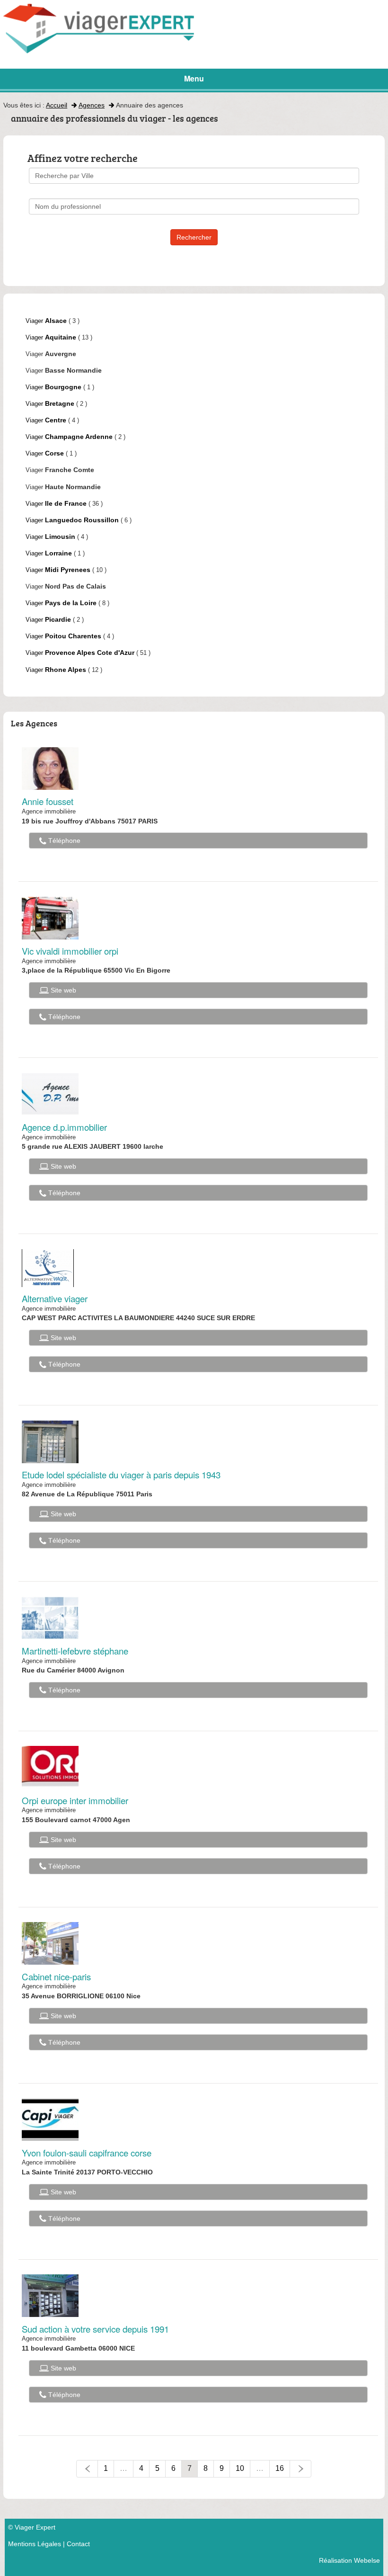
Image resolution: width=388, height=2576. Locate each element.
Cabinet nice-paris (56, 1977)
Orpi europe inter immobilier (75, 1800)
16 (280, 2468)
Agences (92, 105)
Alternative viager (55, 1298)
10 (240, 2468)
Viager (46, 321)
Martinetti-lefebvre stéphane (75, 1651)
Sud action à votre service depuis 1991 (95, 2329)
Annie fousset (48, 801)
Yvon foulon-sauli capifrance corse (87, 2153)
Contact (78, 2544)
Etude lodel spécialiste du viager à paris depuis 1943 (121, 1475)
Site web (62, 990)
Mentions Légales (35, 2544)
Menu (194, 78)
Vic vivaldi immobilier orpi (70, 951)
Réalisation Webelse (349, 2560)
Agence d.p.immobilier (64, 1127)
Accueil (57, 105)
